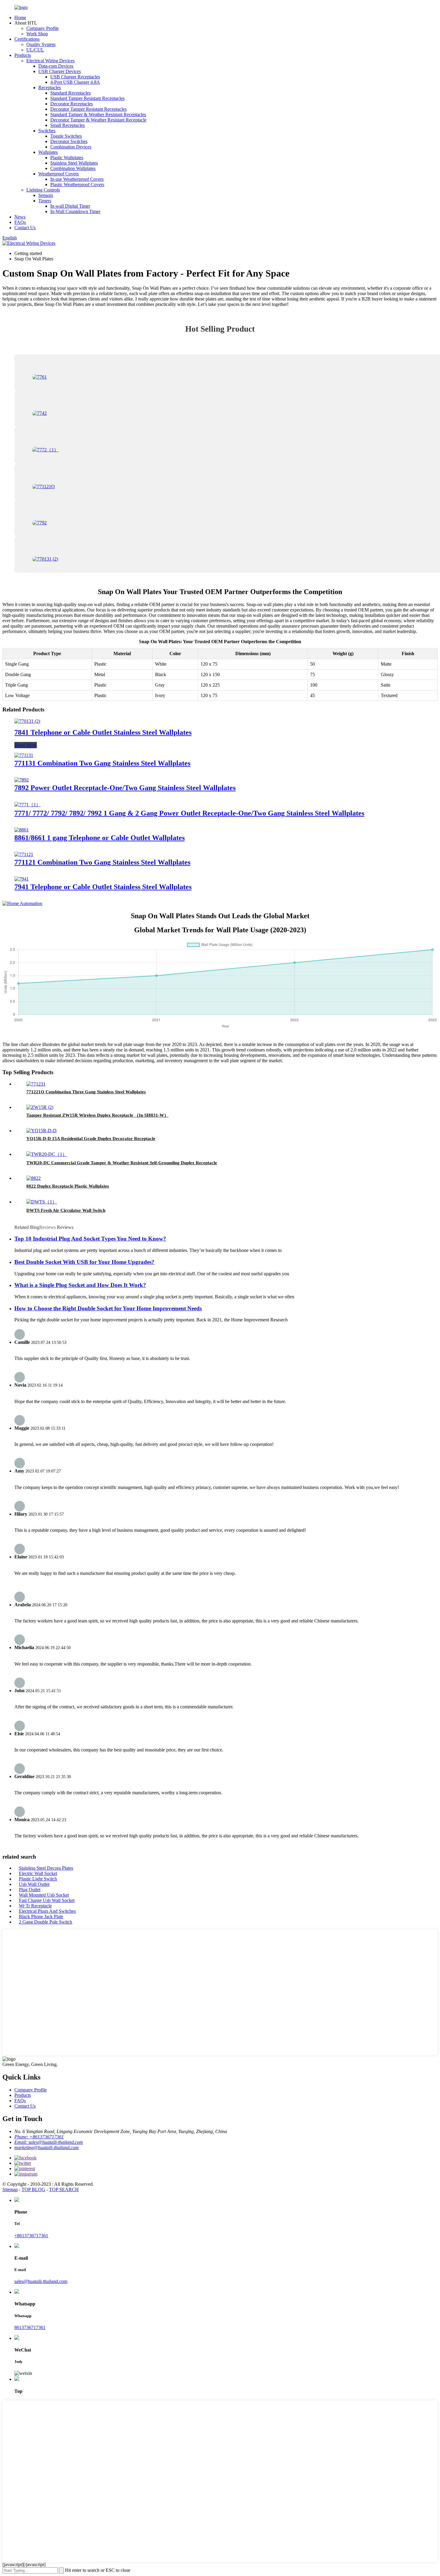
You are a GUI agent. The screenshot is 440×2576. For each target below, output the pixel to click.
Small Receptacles (67, 125)
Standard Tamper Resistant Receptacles (87, 98)
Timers (45, 201)
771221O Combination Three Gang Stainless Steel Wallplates (86, 1092)
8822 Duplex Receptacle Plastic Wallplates (68, 1186)
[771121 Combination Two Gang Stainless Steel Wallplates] (24, 854)
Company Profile (43, 28)
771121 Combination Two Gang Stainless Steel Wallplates (102, 862)
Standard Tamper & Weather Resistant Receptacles (98, 114)
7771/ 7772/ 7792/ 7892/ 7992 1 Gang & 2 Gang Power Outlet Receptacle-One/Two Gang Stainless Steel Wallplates (189, 813)
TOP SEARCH (64, 2189)
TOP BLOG (33, 2189)
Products (23, 55)
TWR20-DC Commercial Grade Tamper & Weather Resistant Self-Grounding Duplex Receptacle (122, 1163)
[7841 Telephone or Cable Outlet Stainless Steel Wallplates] (27, 721)
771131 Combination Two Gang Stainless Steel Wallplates (102, 763)
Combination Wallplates (73, 168)
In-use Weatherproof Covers (77, 179)
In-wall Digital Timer (70, 206)
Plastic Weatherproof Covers (77, 185)
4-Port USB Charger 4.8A (75, 82)
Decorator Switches (69, 141)
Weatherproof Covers (59, 174)
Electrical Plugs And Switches (47, 1911)
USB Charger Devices (60, 71)
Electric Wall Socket (38, 1873)
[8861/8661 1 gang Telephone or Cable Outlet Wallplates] (22, 830)
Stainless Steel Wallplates (74, 163)
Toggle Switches (66, 136)
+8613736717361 (31, 2236)
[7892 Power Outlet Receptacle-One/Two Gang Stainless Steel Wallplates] (22, 780)
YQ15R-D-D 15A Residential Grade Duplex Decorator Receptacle (91, 1139)
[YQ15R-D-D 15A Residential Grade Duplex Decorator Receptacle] (41, 1131)
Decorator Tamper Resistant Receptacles (88, 109)
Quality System (41, 44)
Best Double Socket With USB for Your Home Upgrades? (84, 1262)
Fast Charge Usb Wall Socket (47, 1900)
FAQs (20, 222)
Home (20, 18)
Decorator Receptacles (72, 104)
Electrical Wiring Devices (50, 61)
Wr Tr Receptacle (35, 1906)
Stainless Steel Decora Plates (46, 1868)
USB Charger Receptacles (75, 77)
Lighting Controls (43, 190)
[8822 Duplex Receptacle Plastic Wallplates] (34, 1178)
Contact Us (25, 228)
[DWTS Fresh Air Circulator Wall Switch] (42, 1202)
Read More (26, 745)
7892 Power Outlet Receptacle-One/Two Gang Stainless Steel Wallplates (125, 788)
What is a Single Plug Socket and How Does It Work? (80, 1285)
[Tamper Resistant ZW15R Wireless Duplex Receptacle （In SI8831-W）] (40, 1107)
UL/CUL (35, 50)
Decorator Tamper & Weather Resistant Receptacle (98, 120)
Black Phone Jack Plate (41, 1917)
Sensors (46, 195)
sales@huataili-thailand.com (41, 2281)
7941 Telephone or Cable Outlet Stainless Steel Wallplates (103, 887)
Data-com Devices (56, 66)
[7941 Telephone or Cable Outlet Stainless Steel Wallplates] (22, 879)
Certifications (27, 39)
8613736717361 (30, 2327)
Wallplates (48, 152)
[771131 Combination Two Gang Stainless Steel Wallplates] (24, 755)
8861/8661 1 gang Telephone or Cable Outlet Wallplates (100, 838)
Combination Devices (71, 147)
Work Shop (37, 34)
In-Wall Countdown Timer (75, 211)
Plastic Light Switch (38, 1879)
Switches (47, 131)
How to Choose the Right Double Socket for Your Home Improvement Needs (108, 1308)
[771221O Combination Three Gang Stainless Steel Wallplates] (36, 1084)
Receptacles (50, 88)
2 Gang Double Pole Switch (45, 1922)
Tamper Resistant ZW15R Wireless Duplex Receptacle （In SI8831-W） (97, 1115)
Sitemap (10, 2189)
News (20, 217)
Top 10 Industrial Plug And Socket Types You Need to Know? (90, 1239)
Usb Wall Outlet (34, 1884)
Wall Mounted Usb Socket (44, 1895)
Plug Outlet (30, 1890)
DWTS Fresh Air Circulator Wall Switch (66, 1210)
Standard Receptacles (70, 93)
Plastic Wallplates (67, 158)
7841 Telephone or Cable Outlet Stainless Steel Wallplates (103, 732)
